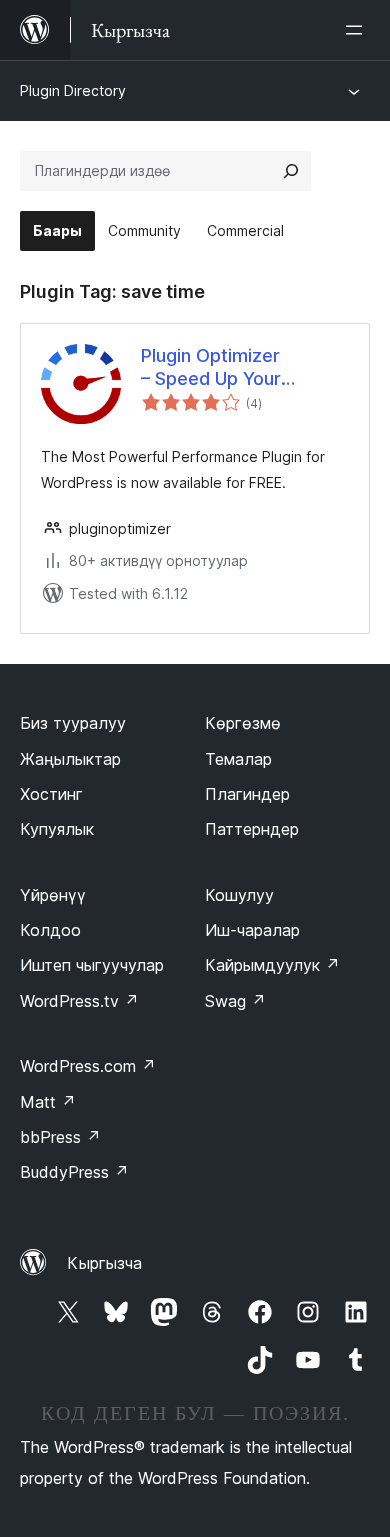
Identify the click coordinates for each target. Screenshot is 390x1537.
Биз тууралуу (73, 723)
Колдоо (50, 930)
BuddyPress (74, 1172)
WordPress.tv (79, 1001)
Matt (48, 1102)
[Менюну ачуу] (358, 30)
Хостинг (51, 794)
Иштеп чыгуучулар (92, 965)
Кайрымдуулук (272, 965)
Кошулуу (239, 895)
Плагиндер (247, 794)
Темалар (238, 759)
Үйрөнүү (53, 895)
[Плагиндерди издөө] (291, 171)
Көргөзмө (243, 723)
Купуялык (57, 829)
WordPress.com (88, 1066)
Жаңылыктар (70, 759)
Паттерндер (252, 829)
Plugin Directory (73, 90)
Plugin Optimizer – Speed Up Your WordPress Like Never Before (237, 368)
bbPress (60, 1137)
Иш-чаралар (252, 930)
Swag (235, 1001)
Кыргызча (104, 1263)
